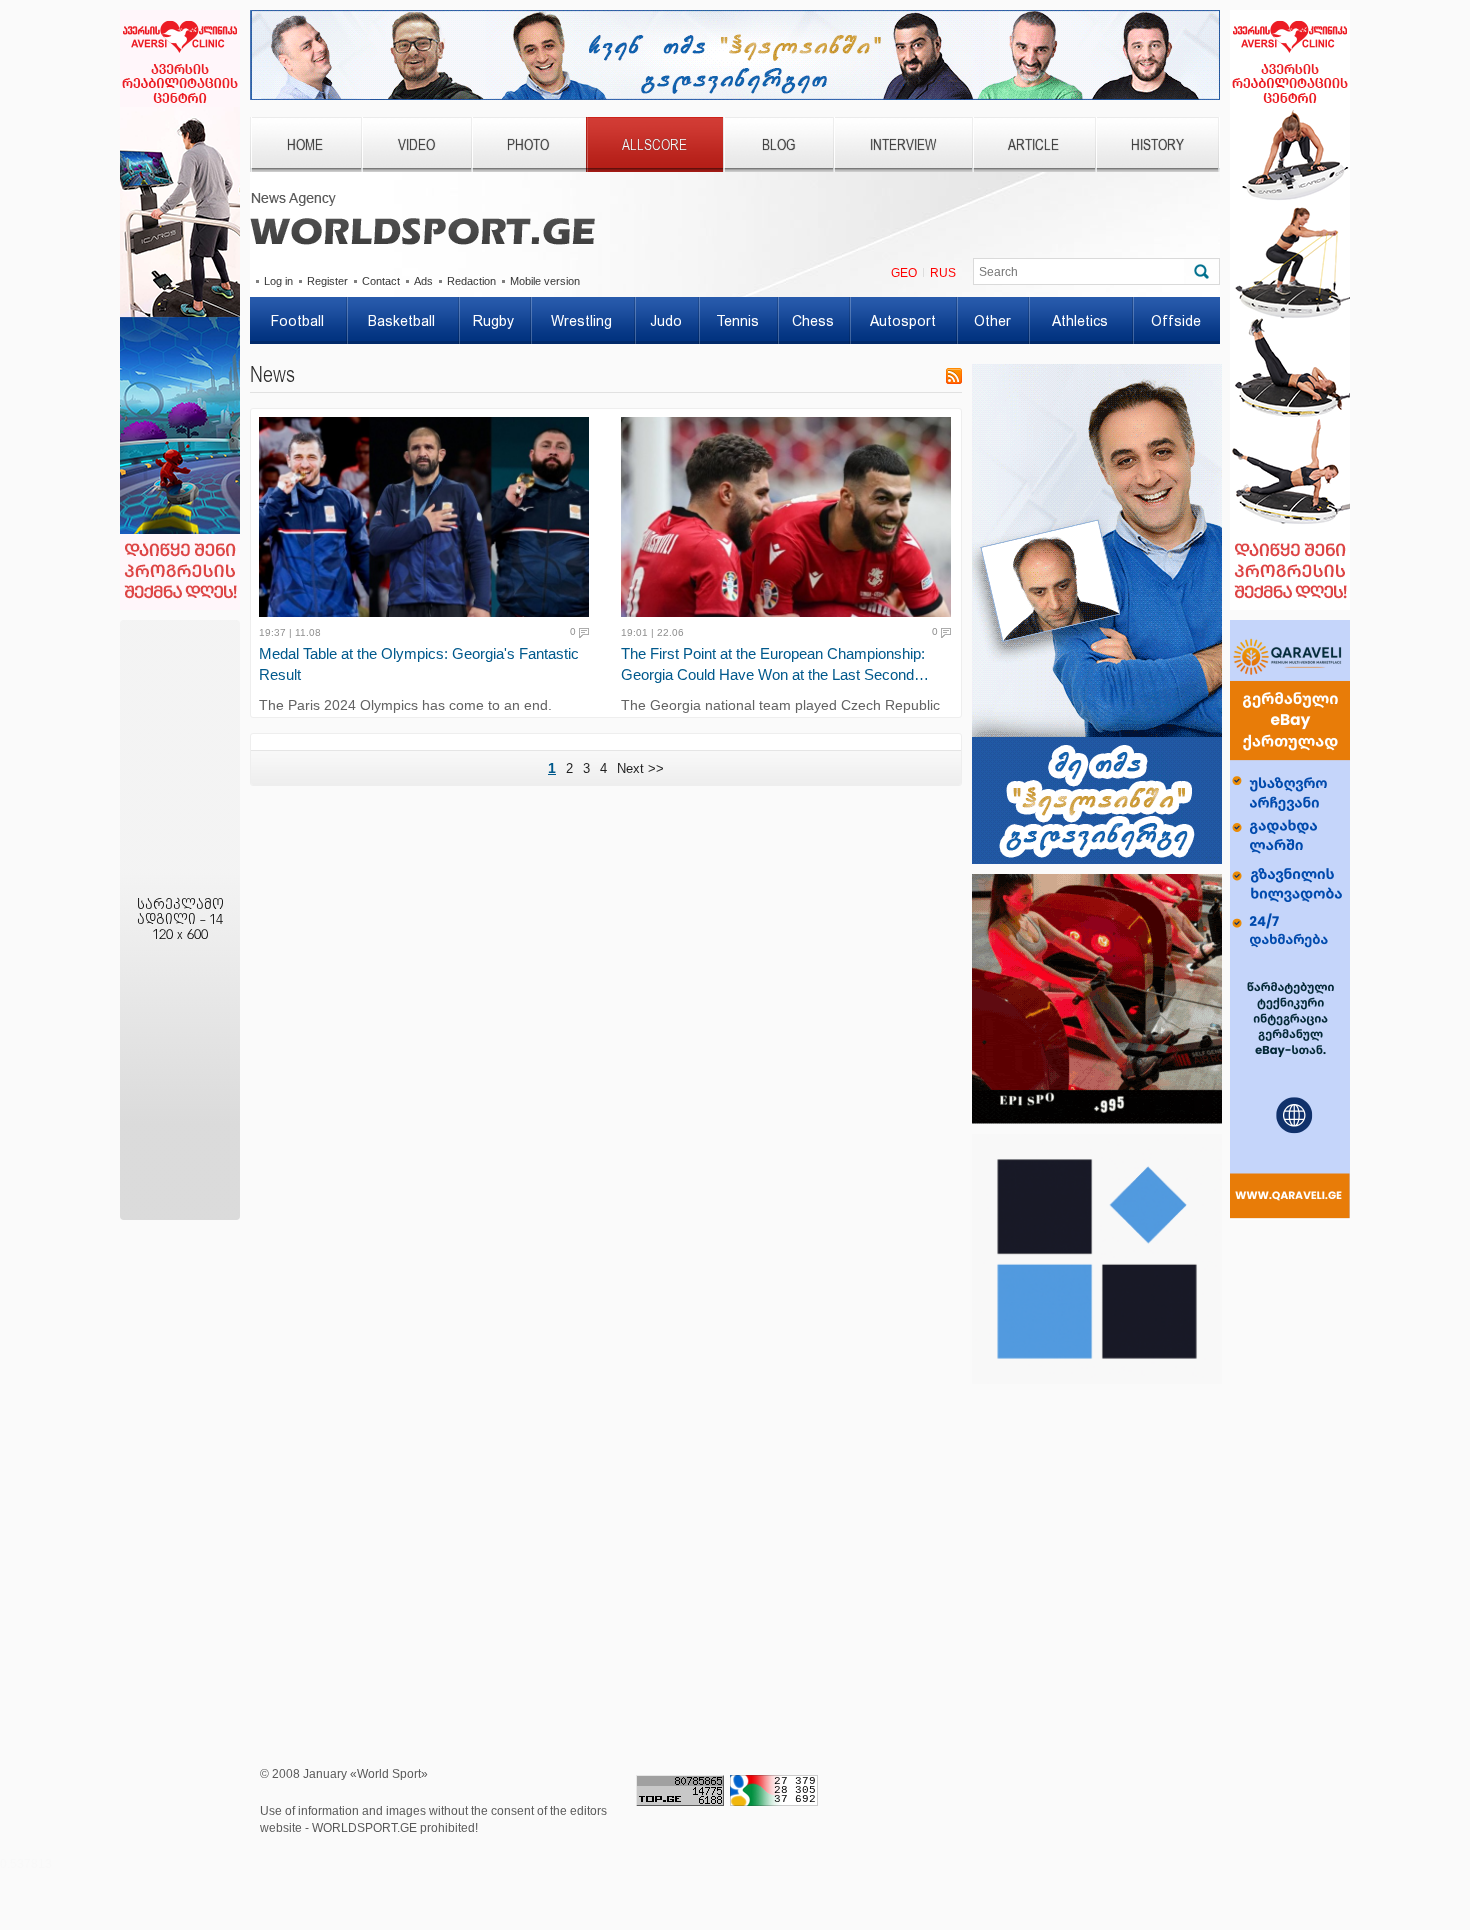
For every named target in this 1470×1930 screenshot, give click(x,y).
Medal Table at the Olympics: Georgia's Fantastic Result (419, 664)
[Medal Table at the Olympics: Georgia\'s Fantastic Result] (430, 517)
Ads (423, 281)
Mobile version (545, 281)
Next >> (640, 768)
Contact (381, 281)
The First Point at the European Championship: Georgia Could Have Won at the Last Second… (775, 664)
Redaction (471, 281)
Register (327, 281)
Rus (943, 273)
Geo (904, 273)
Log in (278, 281)
